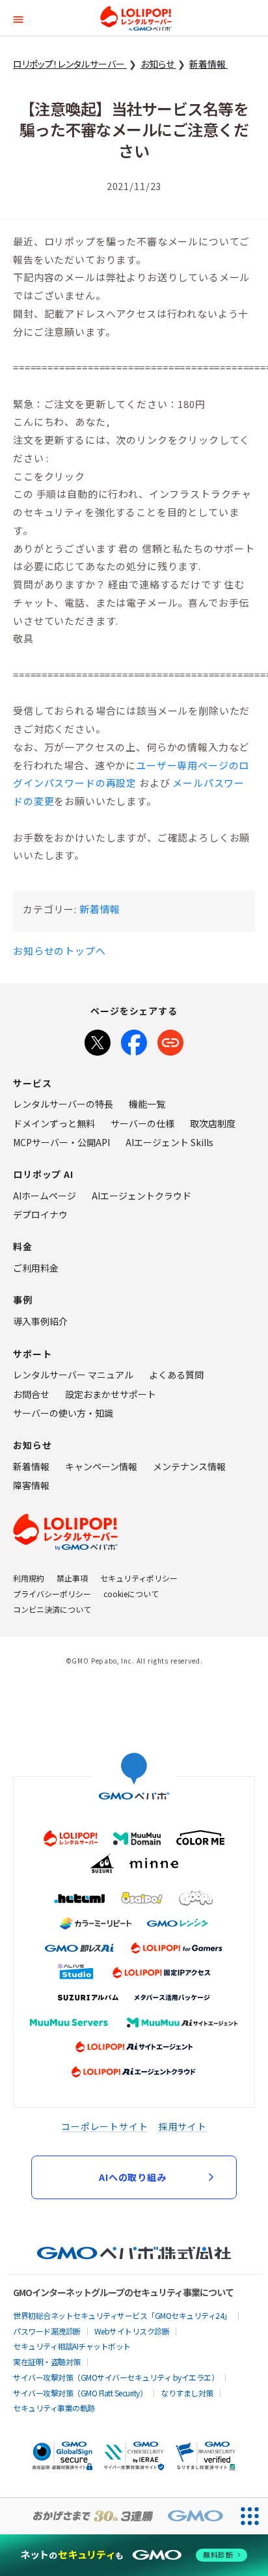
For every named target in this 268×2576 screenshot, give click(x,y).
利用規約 (29, 1578)
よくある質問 (176, 1375)
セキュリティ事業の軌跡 (54, 2408)
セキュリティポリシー (139, 1578)
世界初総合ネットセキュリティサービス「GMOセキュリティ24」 (122, 2315)
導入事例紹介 (40, 1321)
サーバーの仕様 (142, 1123)
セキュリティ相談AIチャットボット (72, 2346)
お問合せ (31, 1394)
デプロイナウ (40, 1214)
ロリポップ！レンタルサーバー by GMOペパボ (136, 18)
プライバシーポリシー (52, 1594)
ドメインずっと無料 (54, 1123)
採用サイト (183, 2126)
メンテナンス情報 (189, 1466)
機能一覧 (147, 1104)
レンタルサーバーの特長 (63, 1104)
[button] (18, 18)
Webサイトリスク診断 (132, 2331)
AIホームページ (45, 1196)
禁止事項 (72, 1578)
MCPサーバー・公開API (61, 1142)
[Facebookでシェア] (134, 1040)
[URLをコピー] (170, 1040)
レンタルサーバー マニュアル (73, 1375)
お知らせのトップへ (60, 951)
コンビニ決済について (52, 1609)
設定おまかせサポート (111, 1394)
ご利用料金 (36, 1268)
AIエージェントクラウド (141, 1196)
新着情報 (100, 909)
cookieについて (131, 1594)
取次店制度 (213, 1123)
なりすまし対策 (187, 2393)
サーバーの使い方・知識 (63, 1413)
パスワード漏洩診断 (47, 2331)
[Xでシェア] (98, 1040)
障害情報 (31, 1485)
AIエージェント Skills (169, 1142)
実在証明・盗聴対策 (47, 2362)
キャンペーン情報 (101, 1466)
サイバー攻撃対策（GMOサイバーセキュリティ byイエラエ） (116, 2377)
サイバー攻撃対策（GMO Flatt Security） (80, 2393)
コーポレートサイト (105, 2126)
